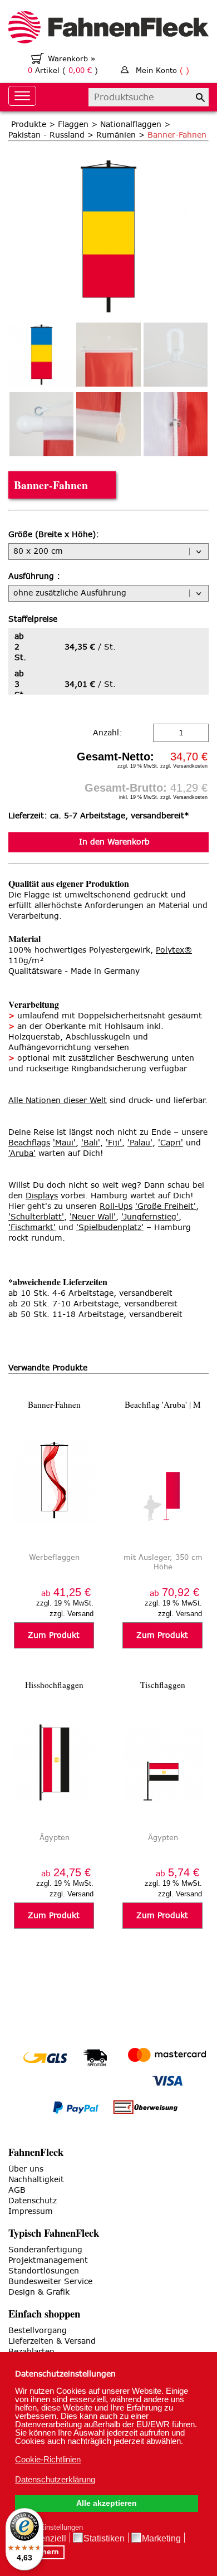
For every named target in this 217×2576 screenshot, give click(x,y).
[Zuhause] (108, 29)
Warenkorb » (71, 59)
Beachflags (29, 1143)
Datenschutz (33, 2201)
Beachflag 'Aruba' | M (163, 1404)
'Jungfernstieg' (150, 1217)
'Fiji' (114, 1143)
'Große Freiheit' (166, 1206)
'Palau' (140, 1143)
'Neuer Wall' (93, 1217)
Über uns (26, 2169)
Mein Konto (162, 70)
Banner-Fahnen (54, 1404)
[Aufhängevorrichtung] (176, 355)
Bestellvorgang (38, 2331)
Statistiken (104, 2538)
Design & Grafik (39, 2292)
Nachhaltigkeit (36, 2180)
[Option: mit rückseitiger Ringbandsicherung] (176, 424)
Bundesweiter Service (50, 2282)
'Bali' (91, 1143)
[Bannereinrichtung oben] (108, 355)
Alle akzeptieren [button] (107, 2503)
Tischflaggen (163, 1685)
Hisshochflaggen (54, 1685)
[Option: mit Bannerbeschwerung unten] (108, 424)
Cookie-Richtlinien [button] (48, 2459)
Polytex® (174, 950)
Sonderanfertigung (45, 2250)
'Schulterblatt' (36, 1217)
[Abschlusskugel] (41, 424)
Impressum (31, 2211)
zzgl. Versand (71, 1614)
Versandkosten (190, 766)
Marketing (161, 2538)
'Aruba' (22, 1153)
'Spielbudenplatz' (110, 1228)
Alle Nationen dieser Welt (58, 1101)
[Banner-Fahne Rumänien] (108, 161)
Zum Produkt (54, 1635)
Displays (42, 1196)
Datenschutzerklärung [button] (55, 2479)
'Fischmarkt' (32, 1228)
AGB (17, 2190)
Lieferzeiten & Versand (52, 2341)
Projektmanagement (48, 2260)
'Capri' (171, 1143)
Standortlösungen (44, 2271)
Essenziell (46, 2538)
